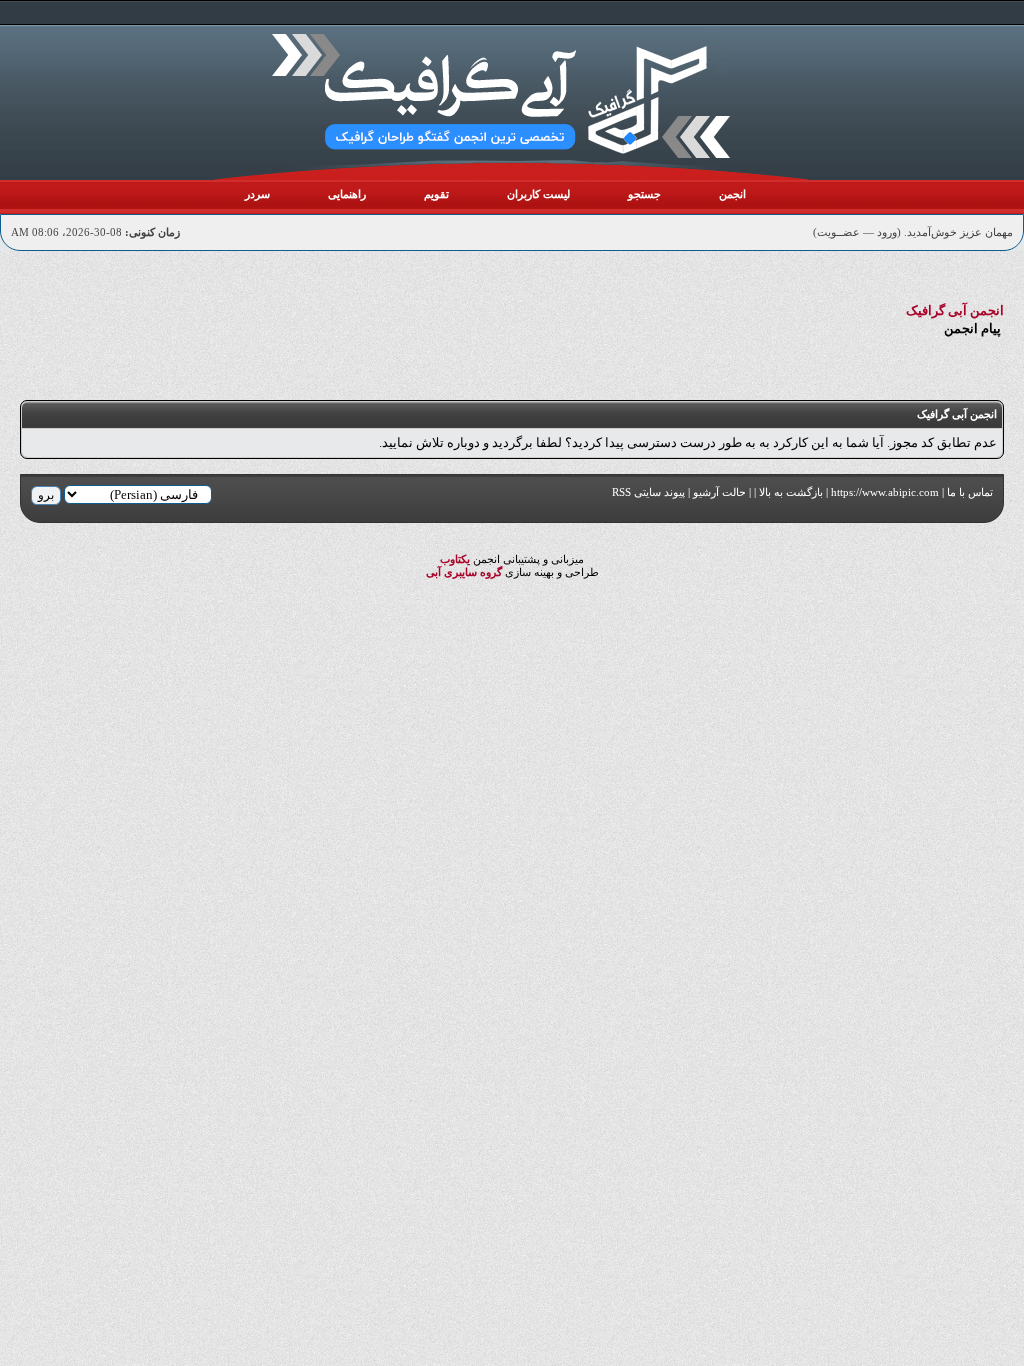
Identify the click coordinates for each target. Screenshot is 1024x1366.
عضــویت (838, 232)
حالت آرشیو (719, 492)
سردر (257, 194)
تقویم (436, 194)
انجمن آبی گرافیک (955, 310)
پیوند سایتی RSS (648, 492)
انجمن (732, 194)
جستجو (644, 194)
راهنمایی (347, 194)
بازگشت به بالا (791, 492)
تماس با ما (970, 492)
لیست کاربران (538, 194)
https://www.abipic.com (885, 492)
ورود (887, 232)
